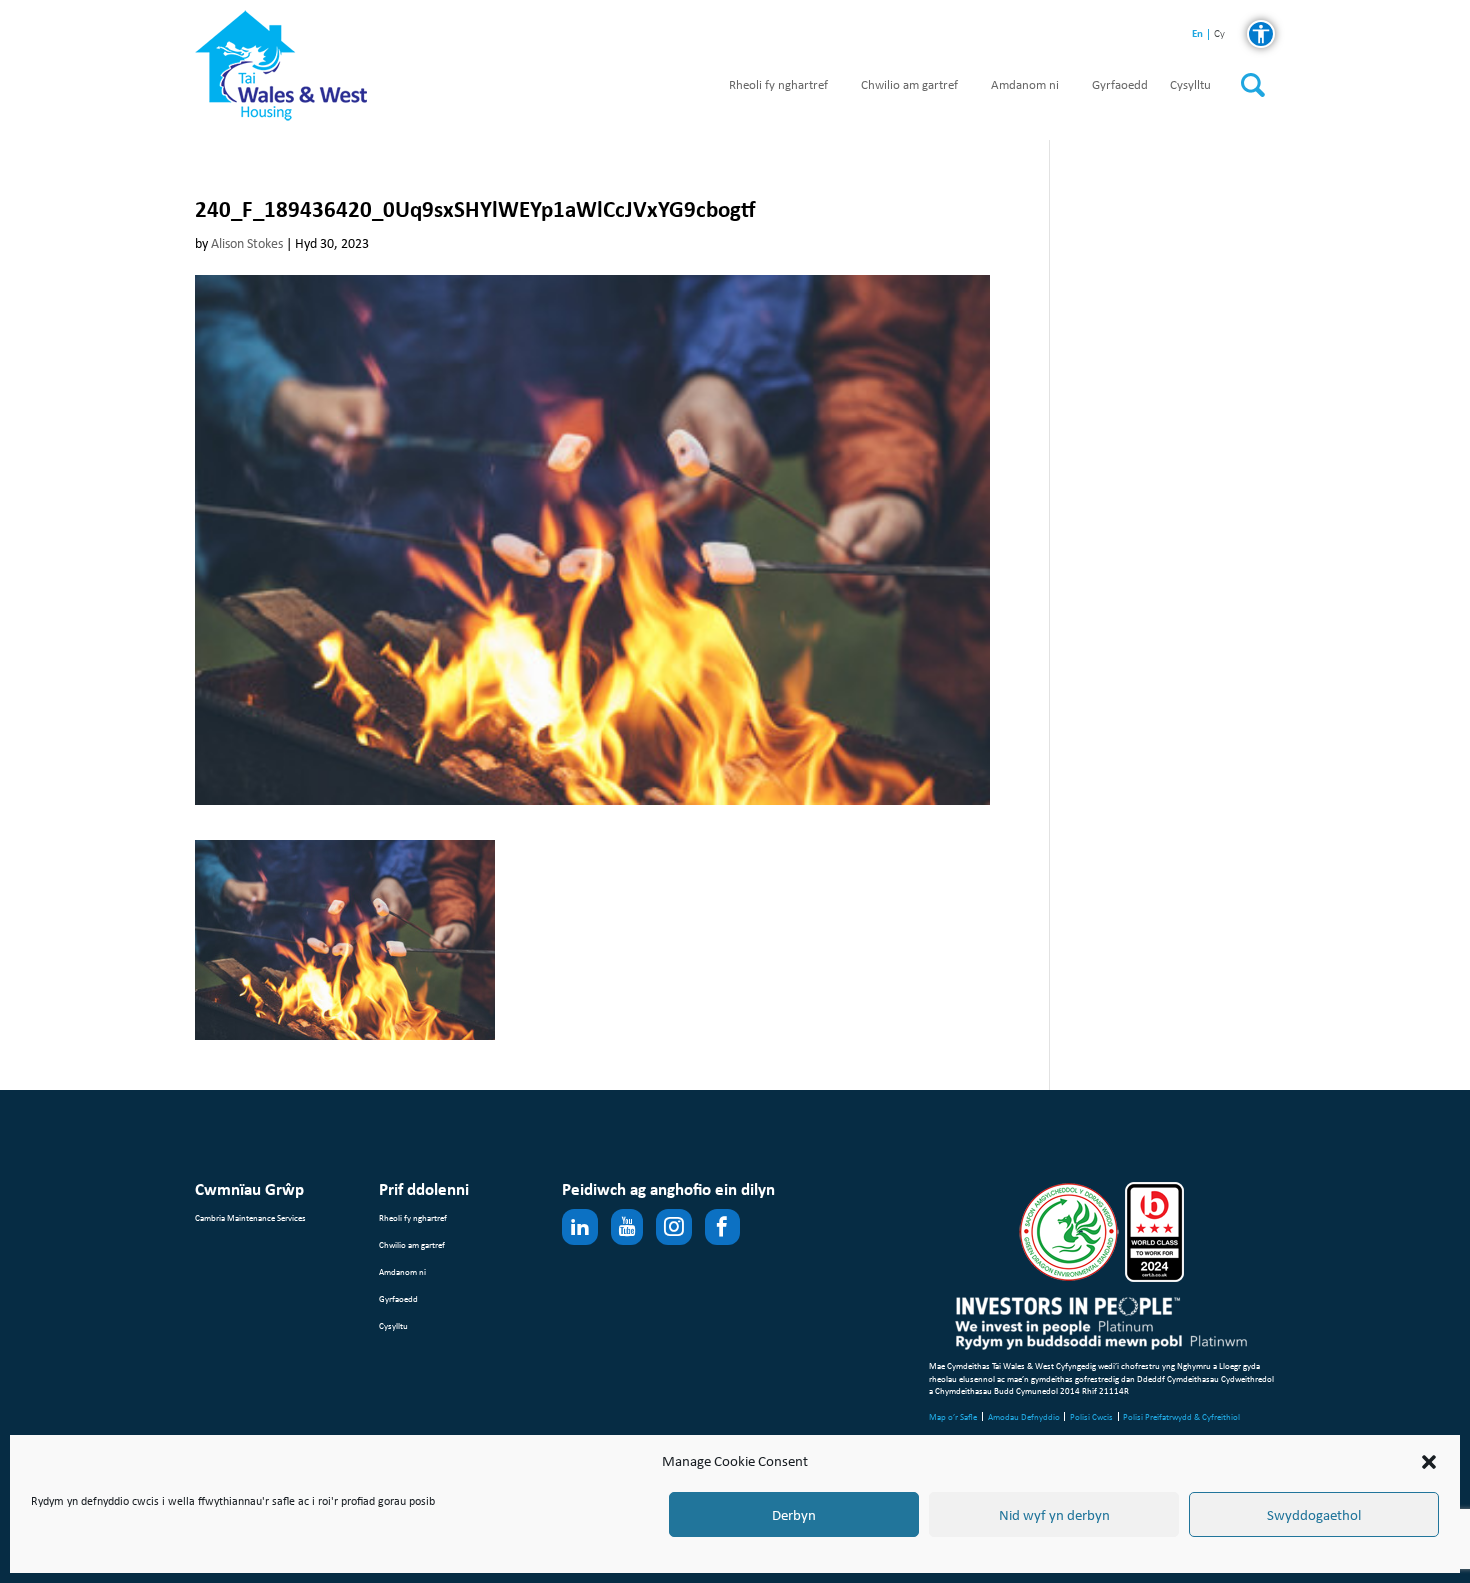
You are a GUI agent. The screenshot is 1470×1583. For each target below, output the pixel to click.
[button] (1429, 1462)
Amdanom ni (1025, 85)
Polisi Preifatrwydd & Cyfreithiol (1181, 1416)
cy (1219, 34)
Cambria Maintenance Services (250, 1217)
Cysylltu (1190, 85)
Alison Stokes (247, 243)
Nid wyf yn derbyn (1054, 1515)
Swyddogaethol (1314, 1515)
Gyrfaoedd (1120, 85)
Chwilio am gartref (909, 85)
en (1197, 33)
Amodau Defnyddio (1024, 1416)
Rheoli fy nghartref (778, 85)
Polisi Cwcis (1091, 1416)
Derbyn (794, 1515)
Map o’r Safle (953, 1416)
